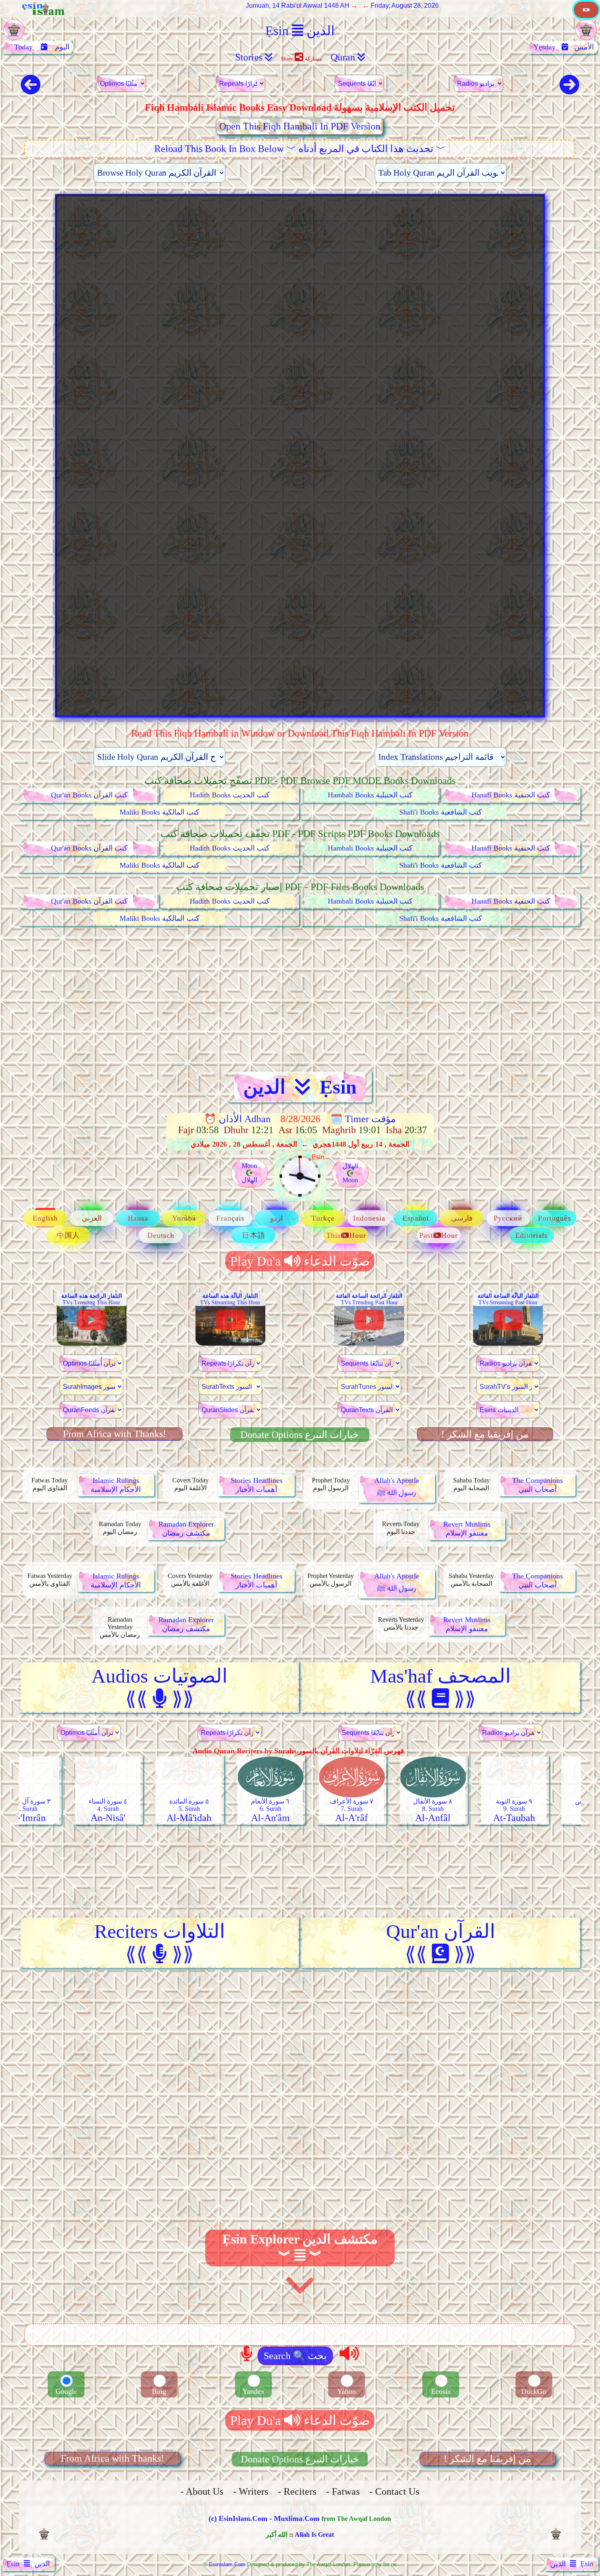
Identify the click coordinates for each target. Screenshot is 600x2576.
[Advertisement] (300, 999)
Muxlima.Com (297, 2518)
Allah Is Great (314, 2535)
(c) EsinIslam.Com (238, 2518)
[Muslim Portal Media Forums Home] (586, 17)
